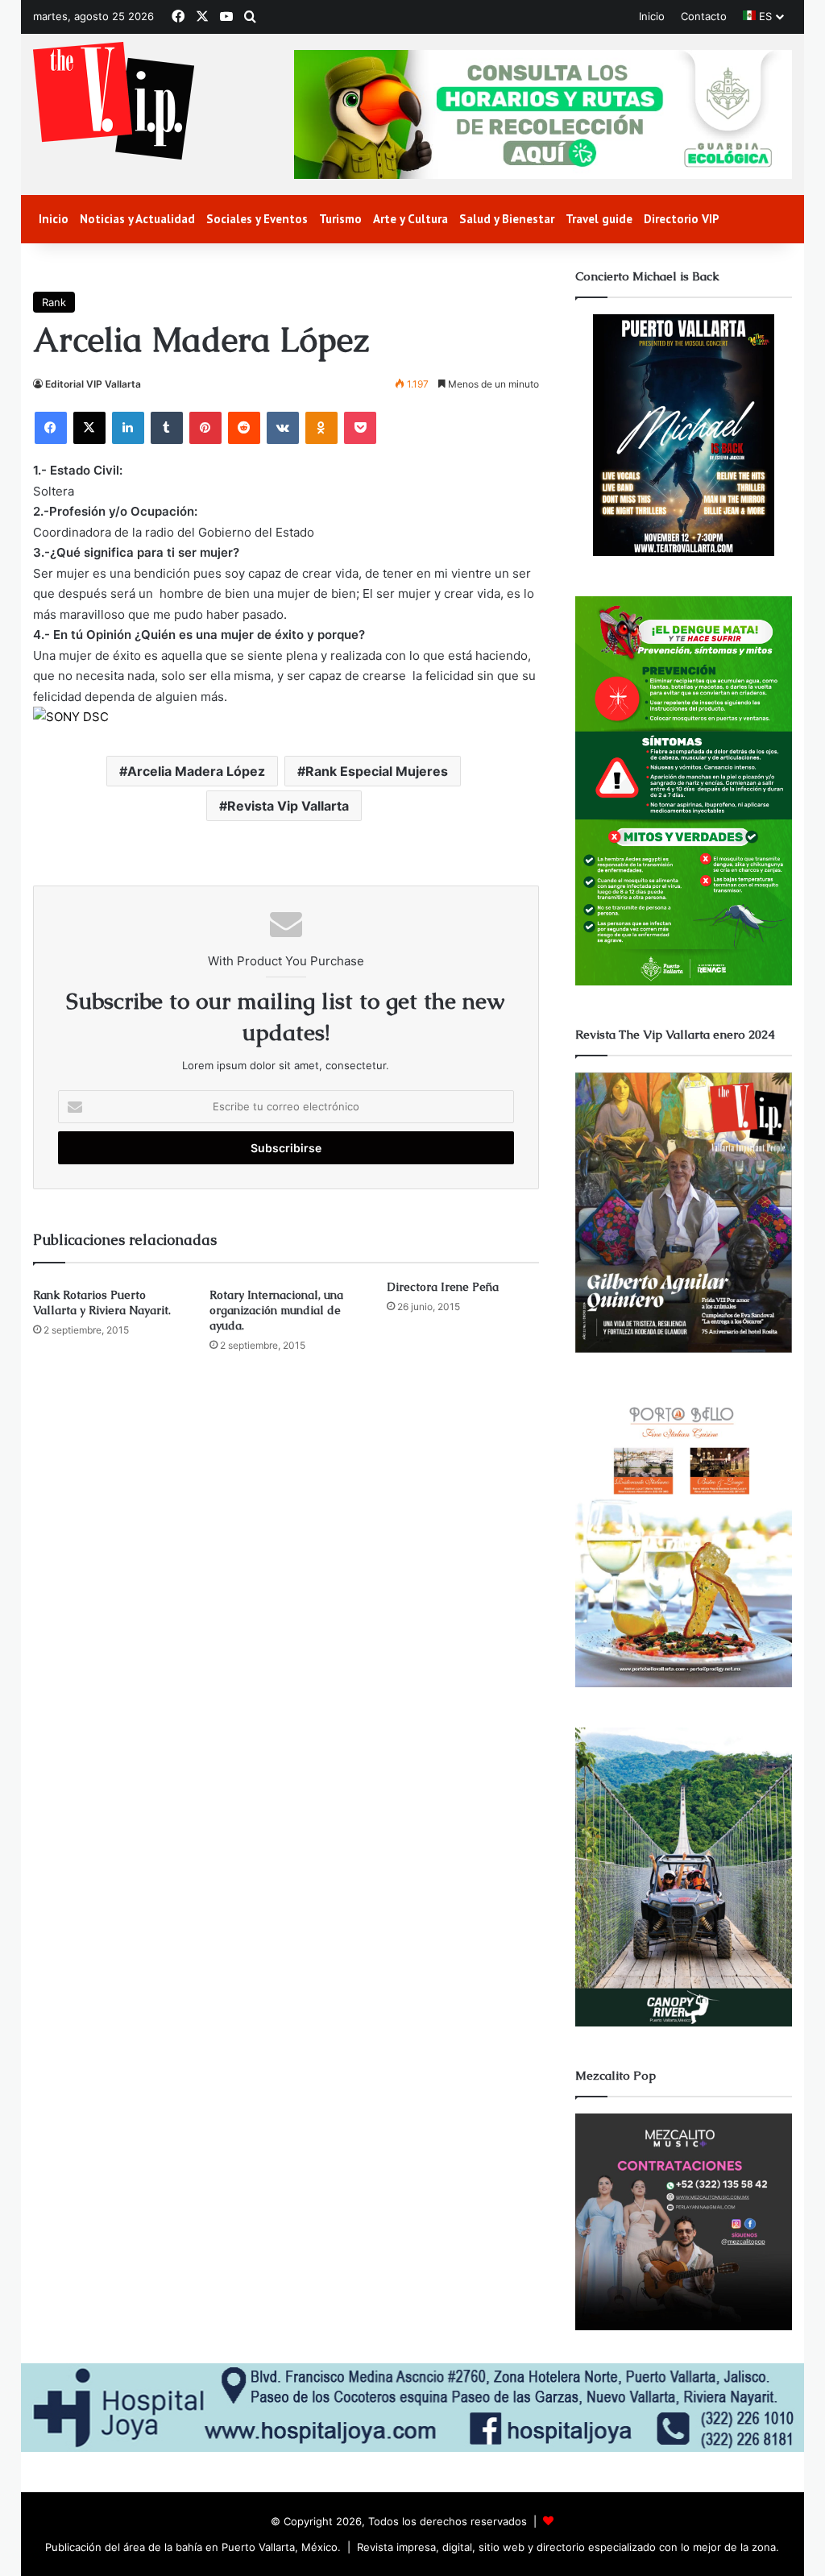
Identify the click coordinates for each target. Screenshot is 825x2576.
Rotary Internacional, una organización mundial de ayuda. (276, 1310)
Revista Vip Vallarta (288, 806)
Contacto (704, 16)
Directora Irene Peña (443, 1287)
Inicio (652, 16)
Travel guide (599, 219)
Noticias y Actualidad (137, 219)
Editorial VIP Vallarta (93, 384)
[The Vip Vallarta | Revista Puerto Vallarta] (114, 102)
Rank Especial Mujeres (377, 771)
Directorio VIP (682, 219)
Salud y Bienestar (507, 219)
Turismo (340, 219)
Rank (54, 302)
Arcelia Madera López (196, 771)
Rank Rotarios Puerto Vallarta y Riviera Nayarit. (102, 1303)
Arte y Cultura (410, 219)
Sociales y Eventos (257, 219)
